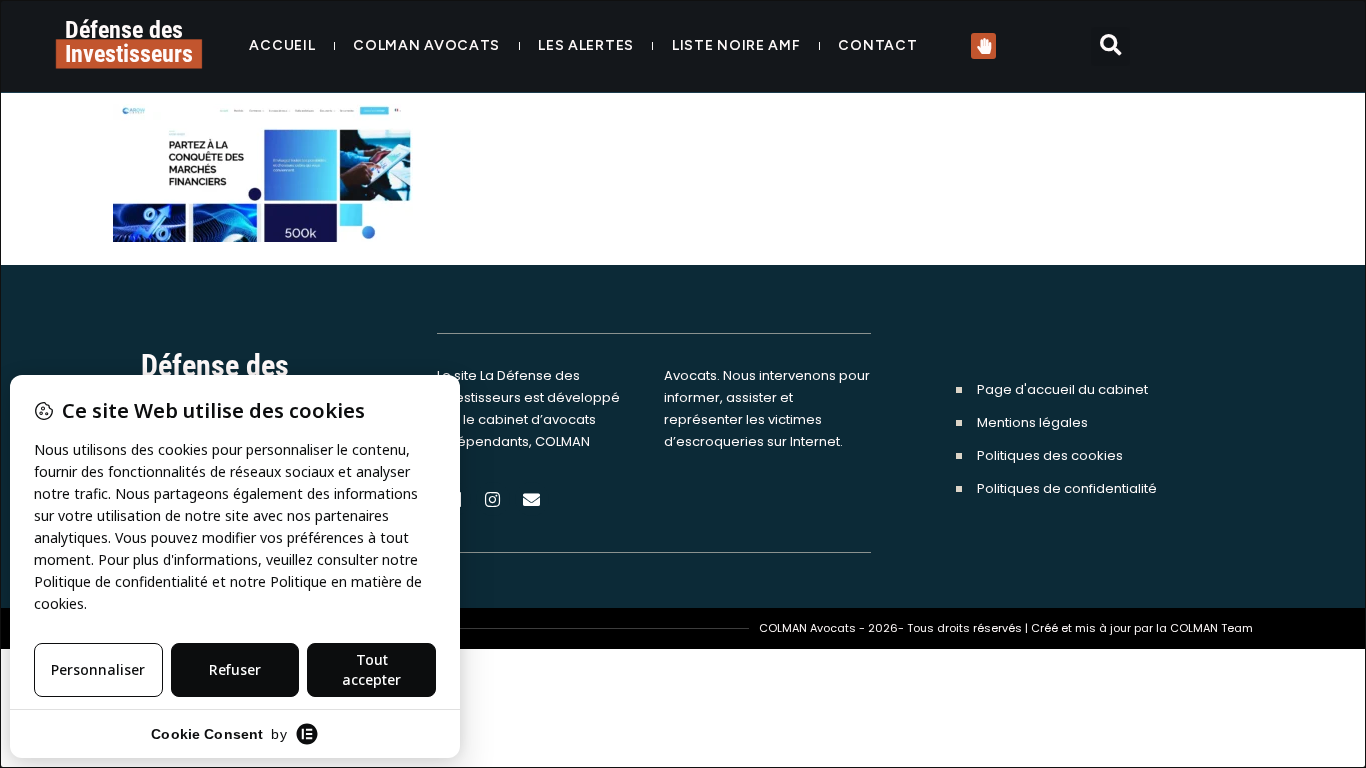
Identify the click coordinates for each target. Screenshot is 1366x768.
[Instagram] (493, 499)
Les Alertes (586, 45)
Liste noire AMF (736, 45)
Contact (877, 45)
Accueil (282, 45)
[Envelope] (532, 499)
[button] (1110, 46)
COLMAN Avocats (426, 45)
